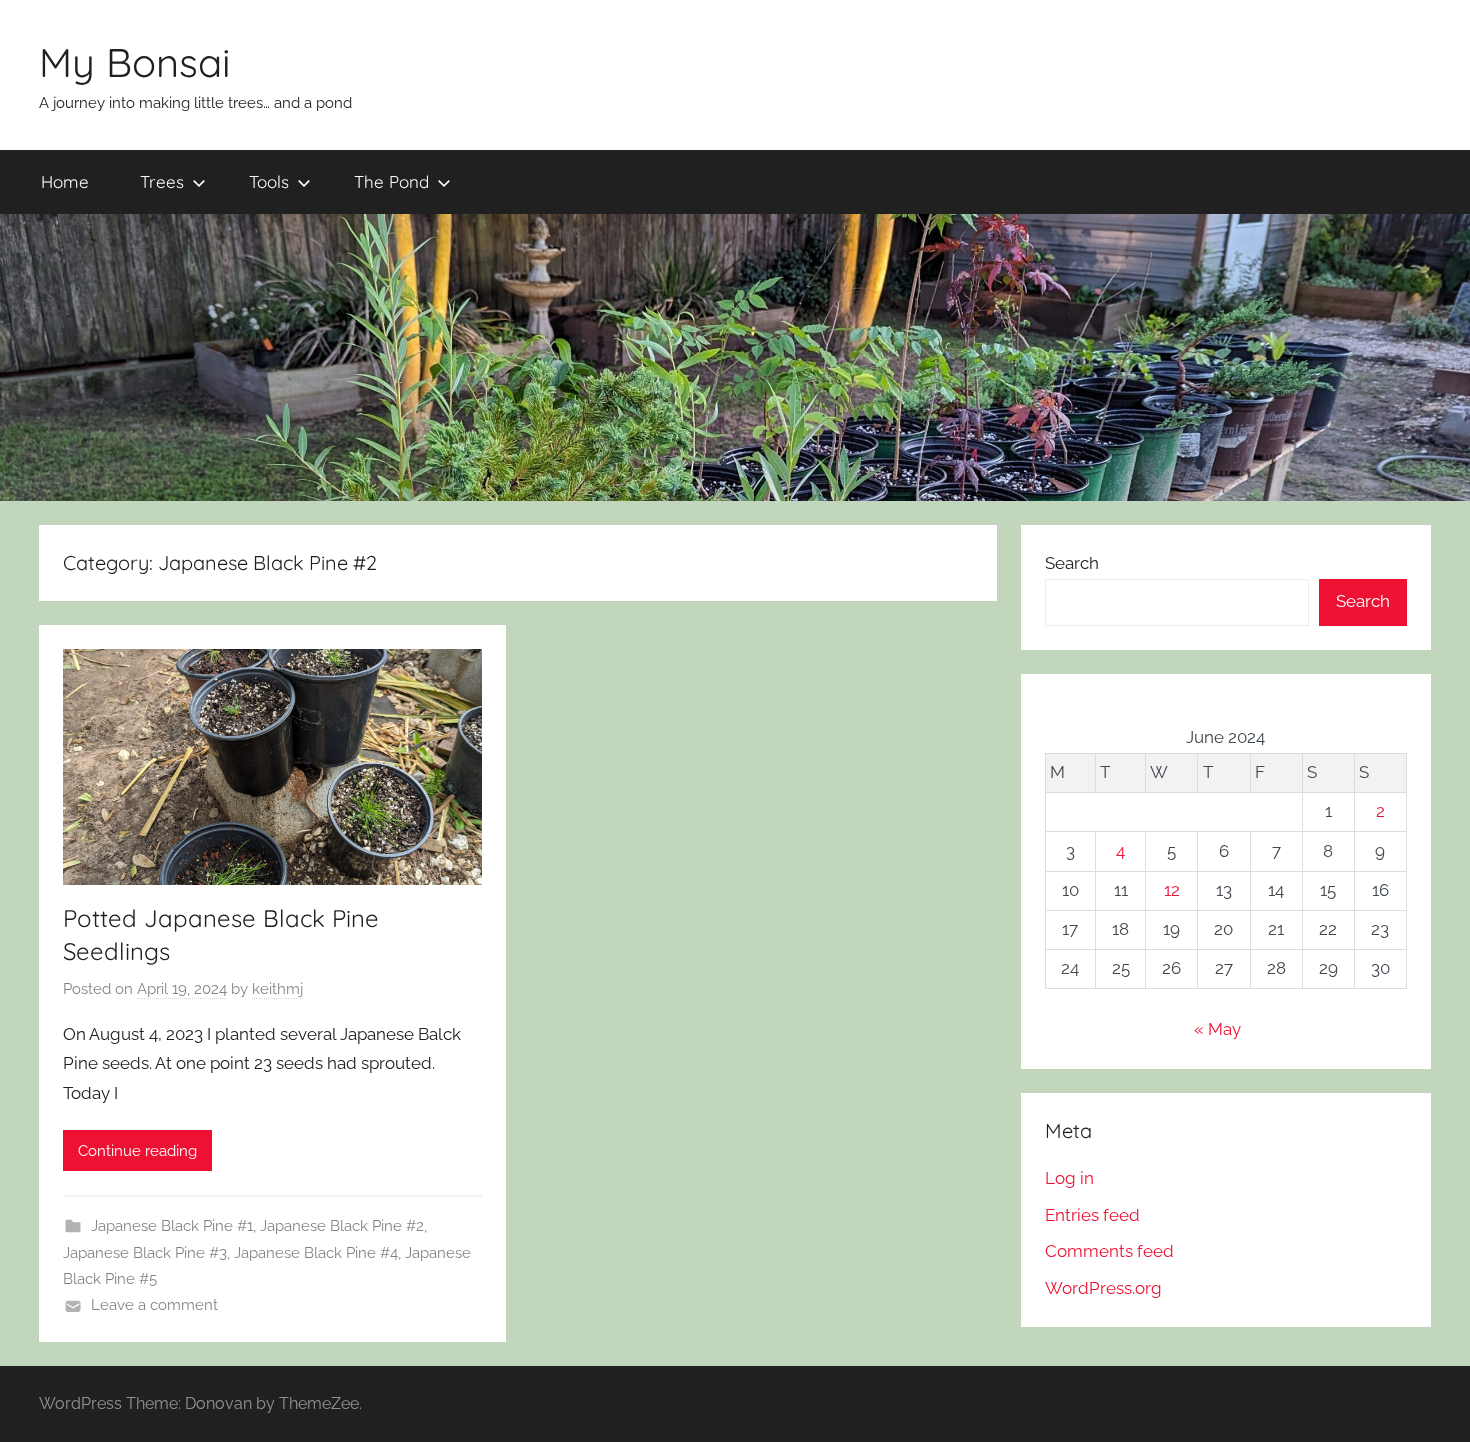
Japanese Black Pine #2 (342, 1226)
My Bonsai (135, 62)
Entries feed (1092, 1215)
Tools (269, 181)
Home (65, 181)
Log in (1069, 1178)
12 (1172, 890)
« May (1217, 1029)
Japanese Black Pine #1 (172, 1226)
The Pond (391, 181)
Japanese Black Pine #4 (316, 1253)
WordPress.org (1103, 1288)
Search (1072, 563)
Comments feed (1109, 1251)
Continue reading (137, 1151)
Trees (162, 181)
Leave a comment (154, 1305)
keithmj (277, 989)
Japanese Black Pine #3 (145, 1253)
